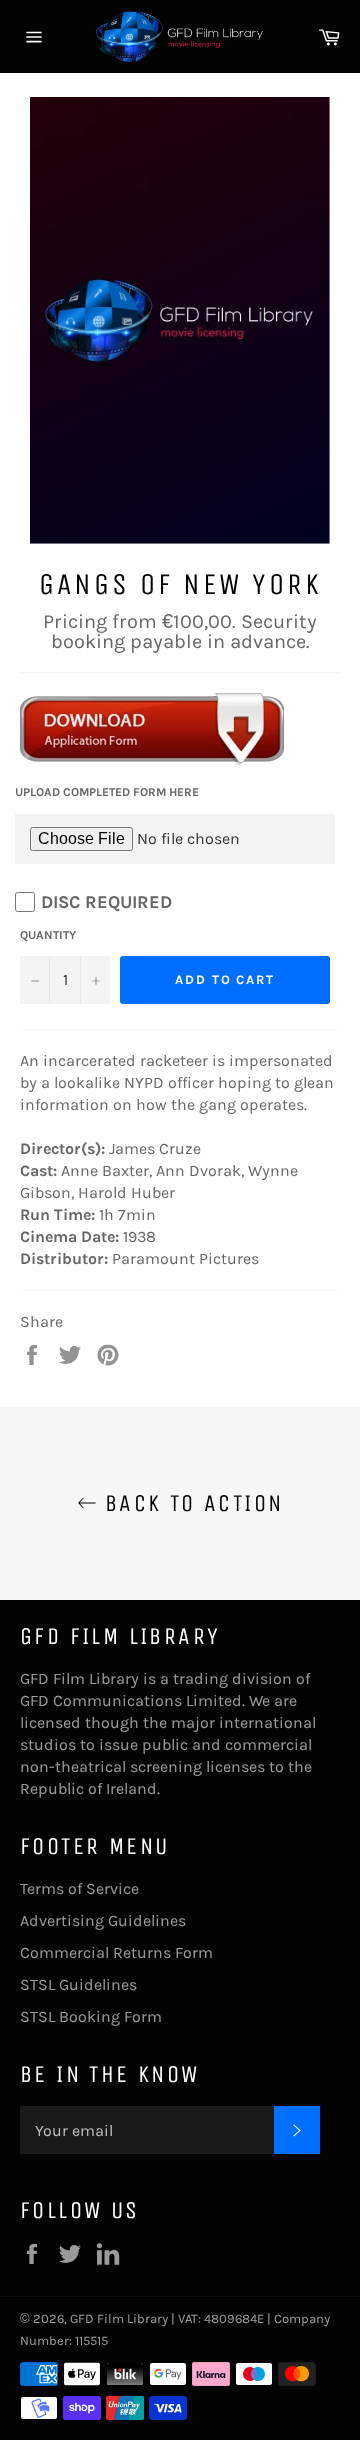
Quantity (48, 935)
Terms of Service (79, 1888)
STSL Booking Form (91, 2016)
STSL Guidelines (78, 1984)
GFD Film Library (119, 2318)
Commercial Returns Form (116, 1952)
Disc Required (106, 902)
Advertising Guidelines (103, 1920)
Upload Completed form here (107, 792)
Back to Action (190, 1503)
